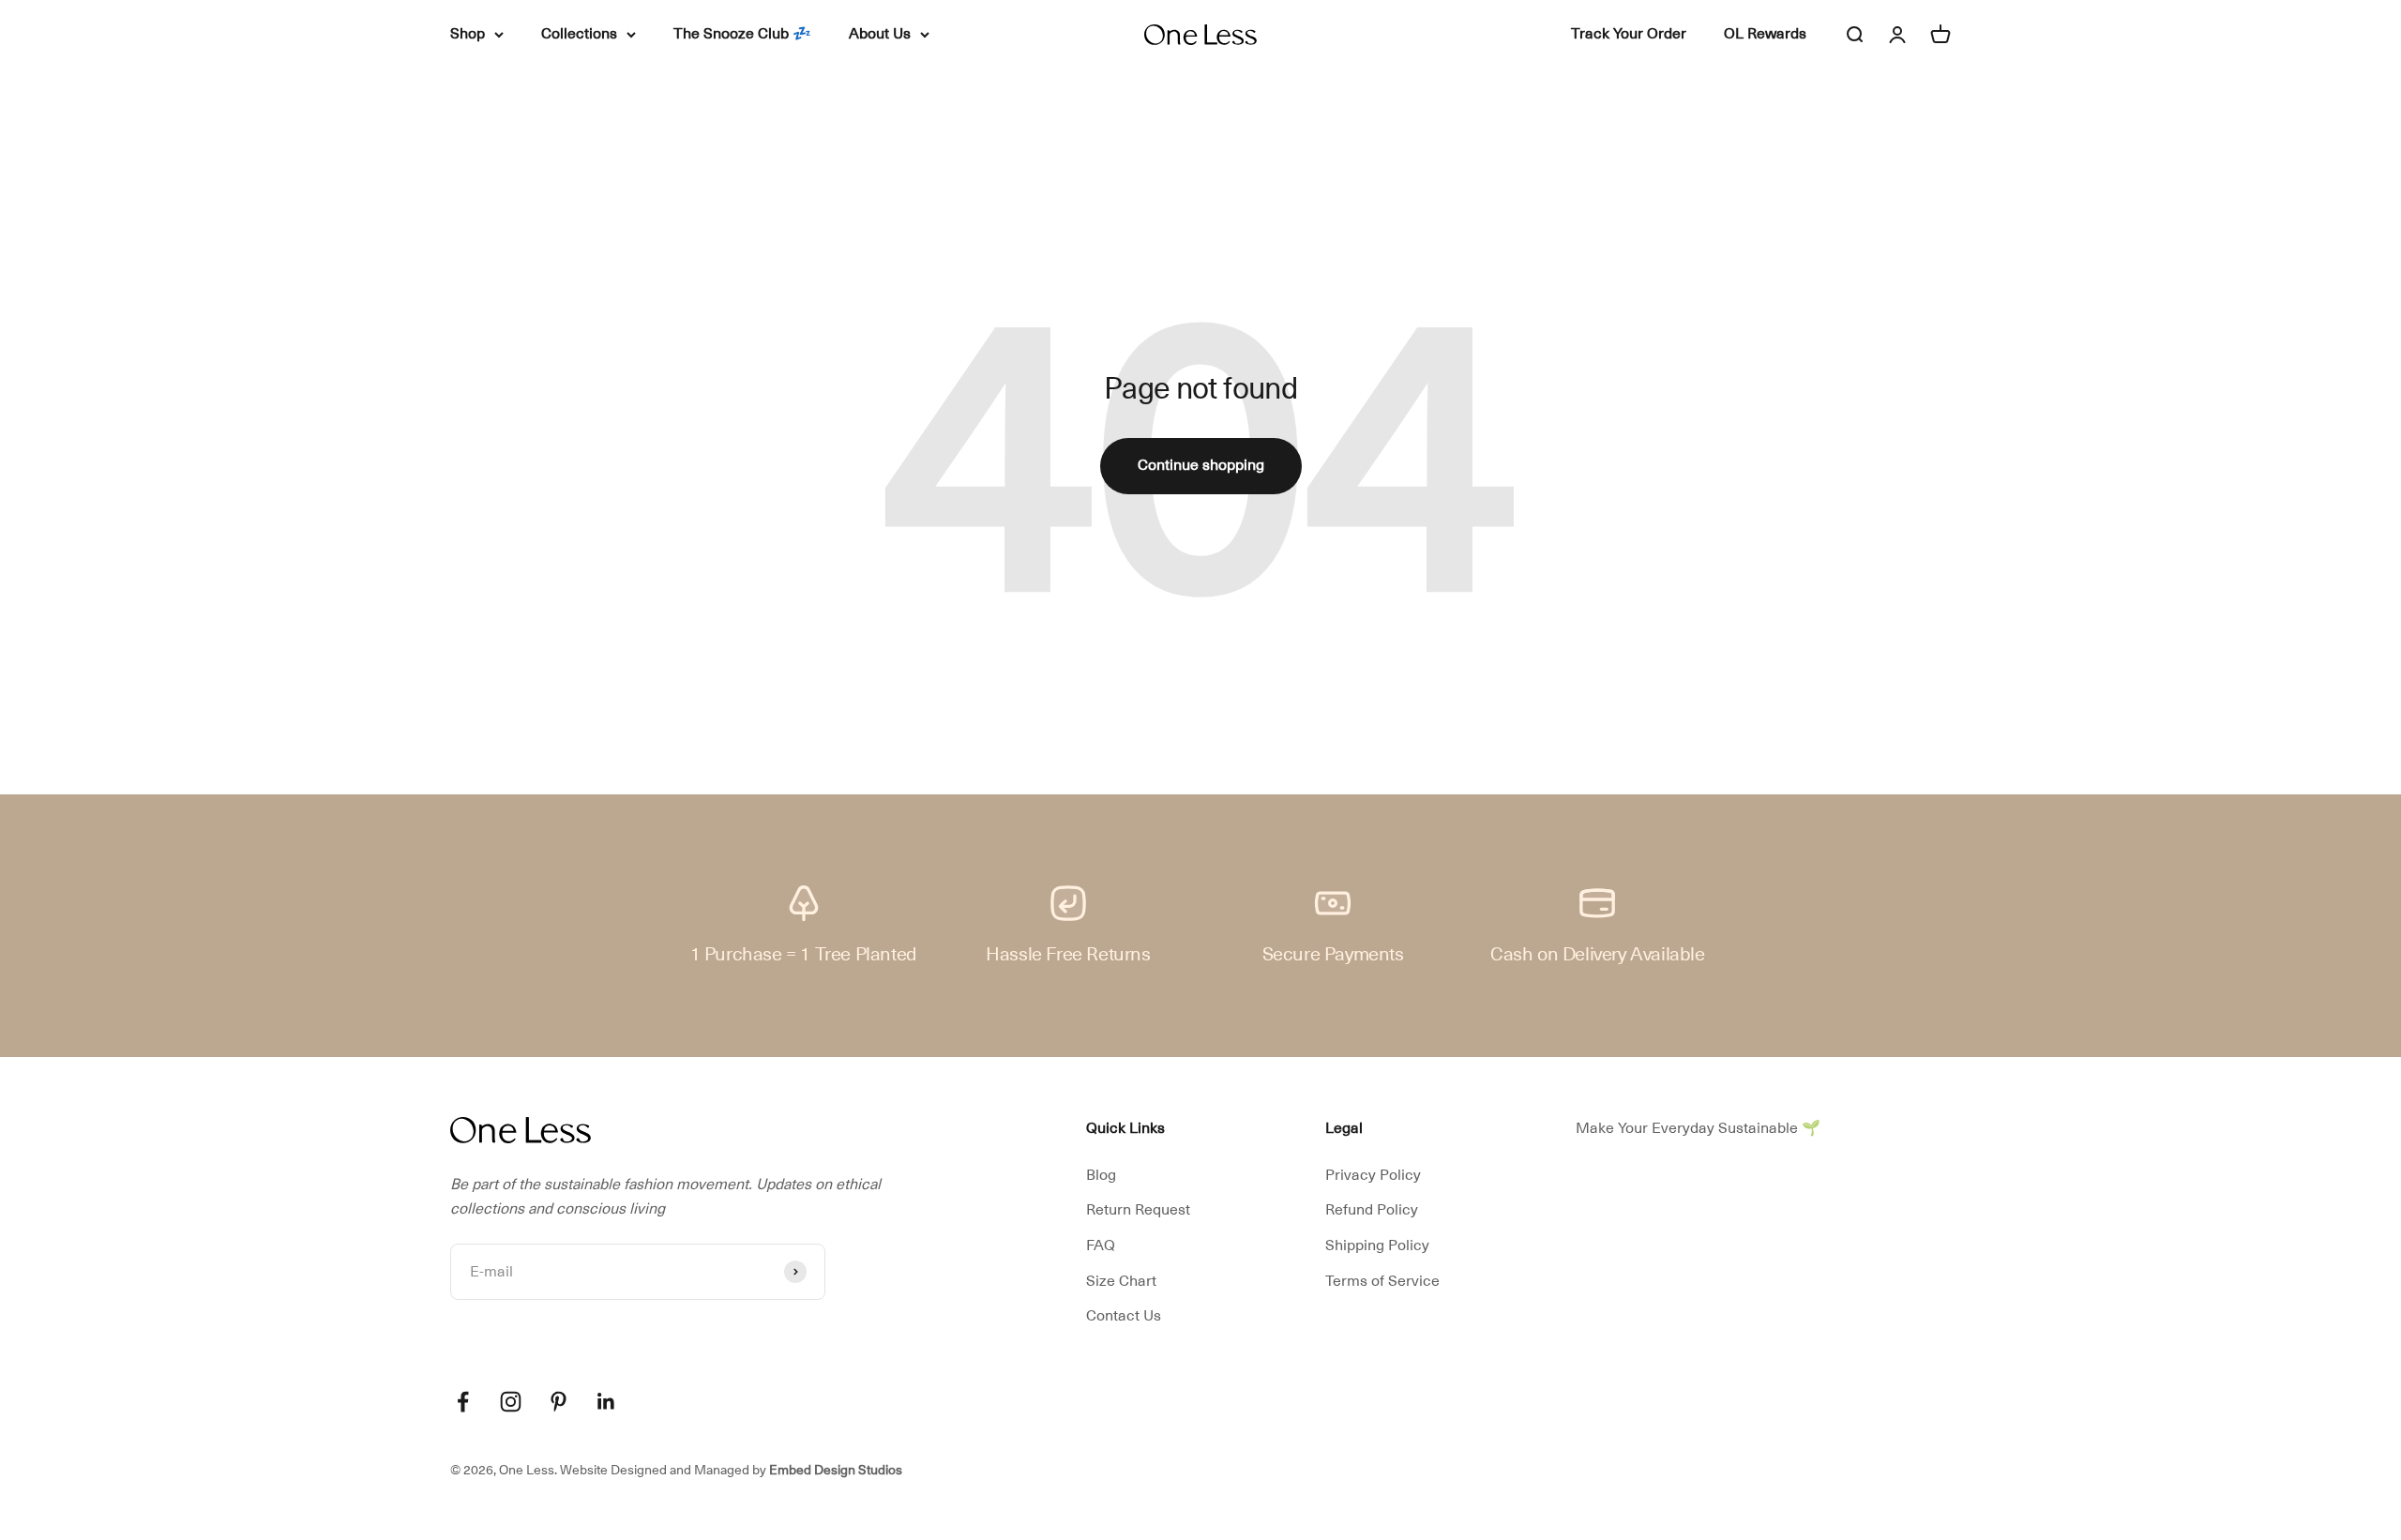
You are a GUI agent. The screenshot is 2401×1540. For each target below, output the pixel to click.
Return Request (1138, 1210)
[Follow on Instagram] (511, 1402)
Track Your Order (1629, 34)
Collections (579, 34)
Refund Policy (1372, 1210)
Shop (468, 34)
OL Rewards (1765, 34)
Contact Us (1124, 1316)
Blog (1101, 1175)
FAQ (1101, 1246)
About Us (880, 34)
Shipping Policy (1377, 1246)
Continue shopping (1201, 465)
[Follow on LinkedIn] (606, 1402)
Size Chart (1121, 1281)
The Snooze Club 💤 (742, 34)
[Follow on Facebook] (463, 1402)
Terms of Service (1382, 1281)
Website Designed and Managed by (731, 1470)
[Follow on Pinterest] (559, 1402)
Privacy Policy (1373, 1175)
